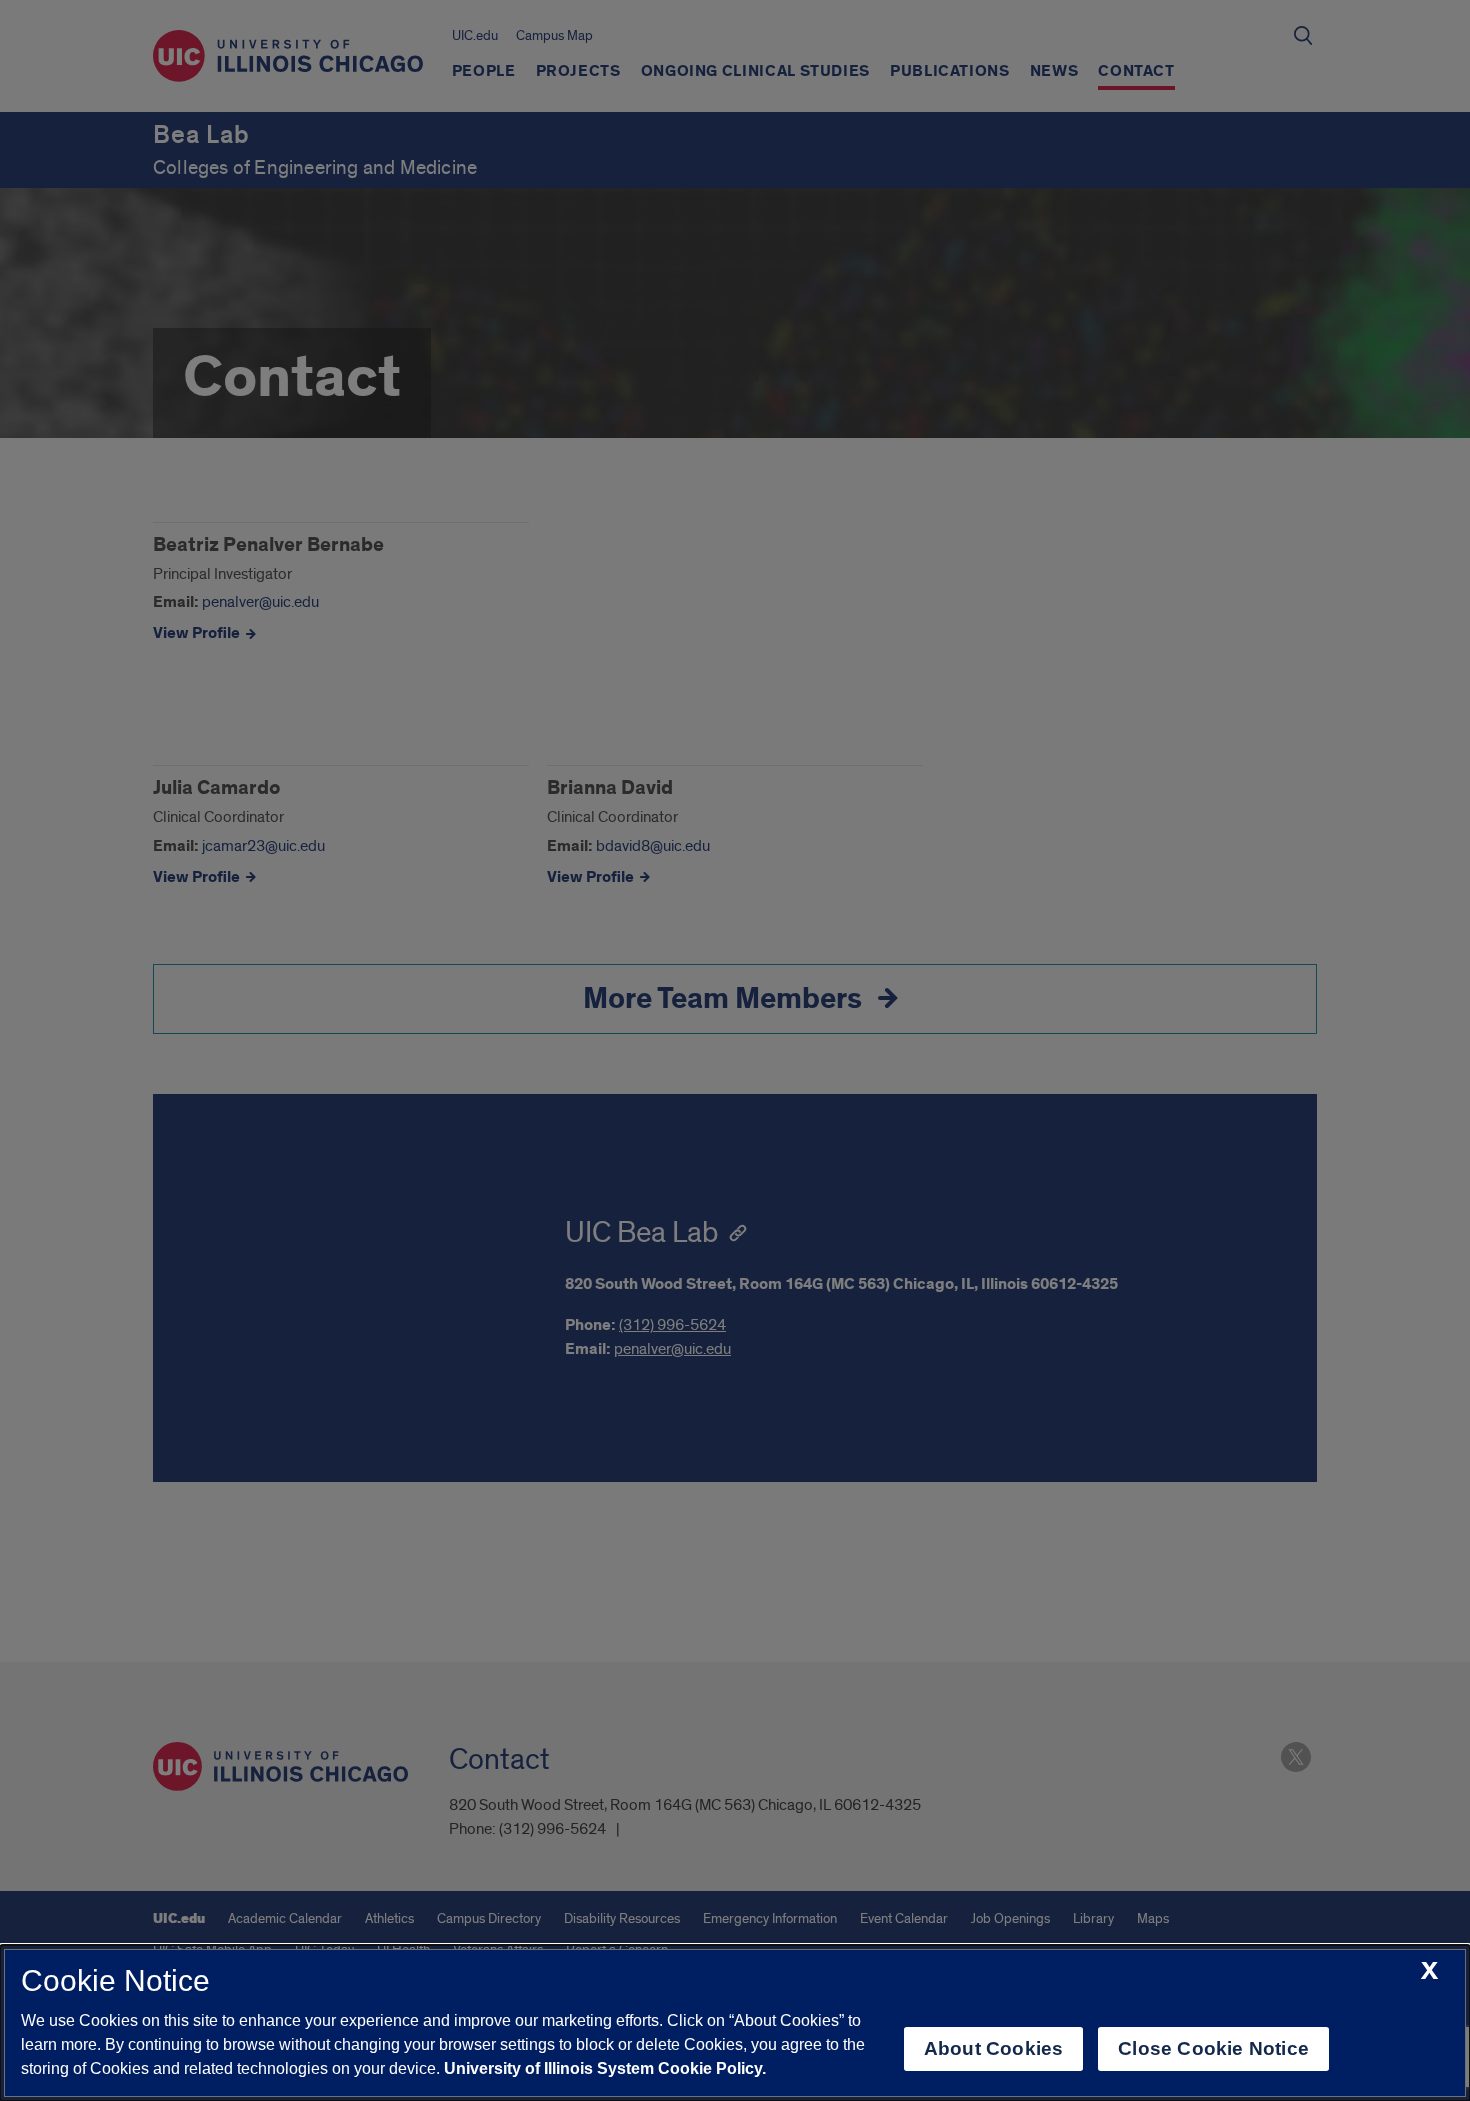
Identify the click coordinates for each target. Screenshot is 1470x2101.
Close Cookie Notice (1213, 2048)
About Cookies (993, 2048)
